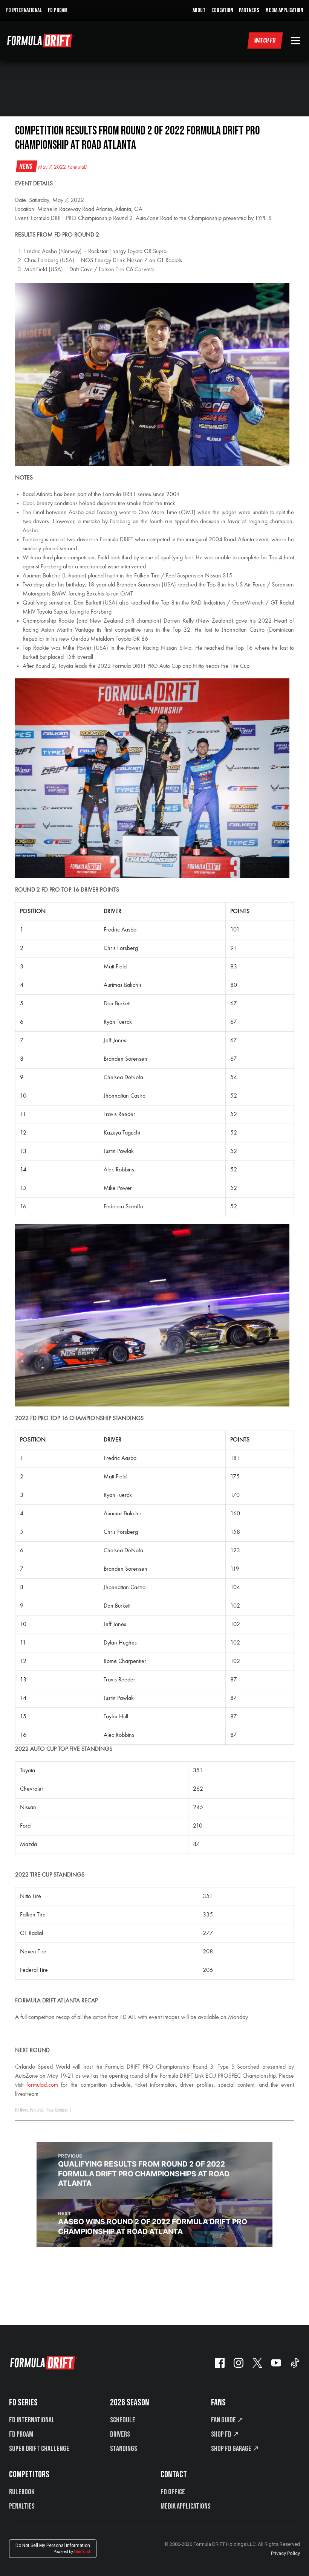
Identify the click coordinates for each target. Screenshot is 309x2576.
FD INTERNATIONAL (24, 10)
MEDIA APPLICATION (284, 10)
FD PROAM (58, 10)
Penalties (22, 2506)
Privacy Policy (285, 2553)
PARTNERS (249, 10)
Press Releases (57, 2110)
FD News (21, 2110)
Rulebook (22, 2492)
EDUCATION (222, 10)
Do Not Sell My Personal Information (53, 2548)
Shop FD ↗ (225, 2434)
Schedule (123, 2420)
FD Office (173, 2492)
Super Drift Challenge (39, 2449)
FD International (32, 2420)
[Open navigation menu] (295, 41)
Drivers (120, 2434)
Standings (124, 2449)
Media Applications (186, 2506)
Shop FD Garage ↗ (235, 2449)
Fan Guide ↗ (227, 2420)
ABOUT (199, 10)
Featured (37, 2110)
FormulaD (77, 167)
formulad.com (42, 2085)
